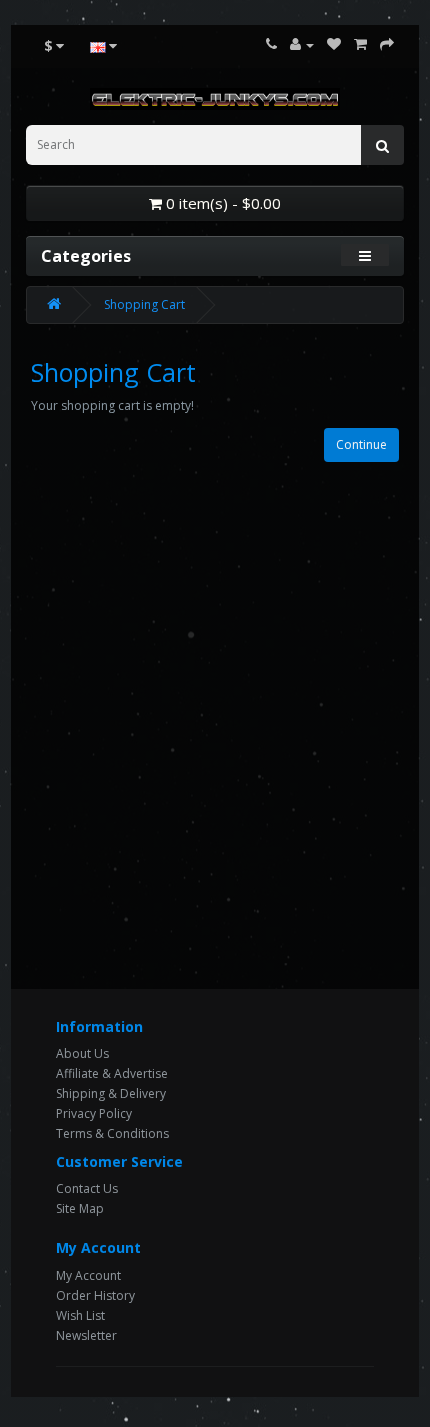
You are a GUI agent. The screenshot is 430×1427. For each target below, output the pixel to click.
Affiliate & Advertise (112, 1073)
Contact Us (87, 1188)
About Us (82, 1053)
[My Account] (302, 44)
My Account (88, 1275)
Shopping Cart (144, 304)
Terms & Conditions (112, 1133)
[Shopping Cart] (360, 44)
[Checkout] (387, 44)
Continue (361, 444)
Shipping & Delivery (111, 1093)
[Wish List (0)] (334, 44)
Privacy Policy (94, 1113)
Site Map (80, 1208)
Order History (95, 1295)
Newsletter (86, 1335)
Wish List (80, 1315)
